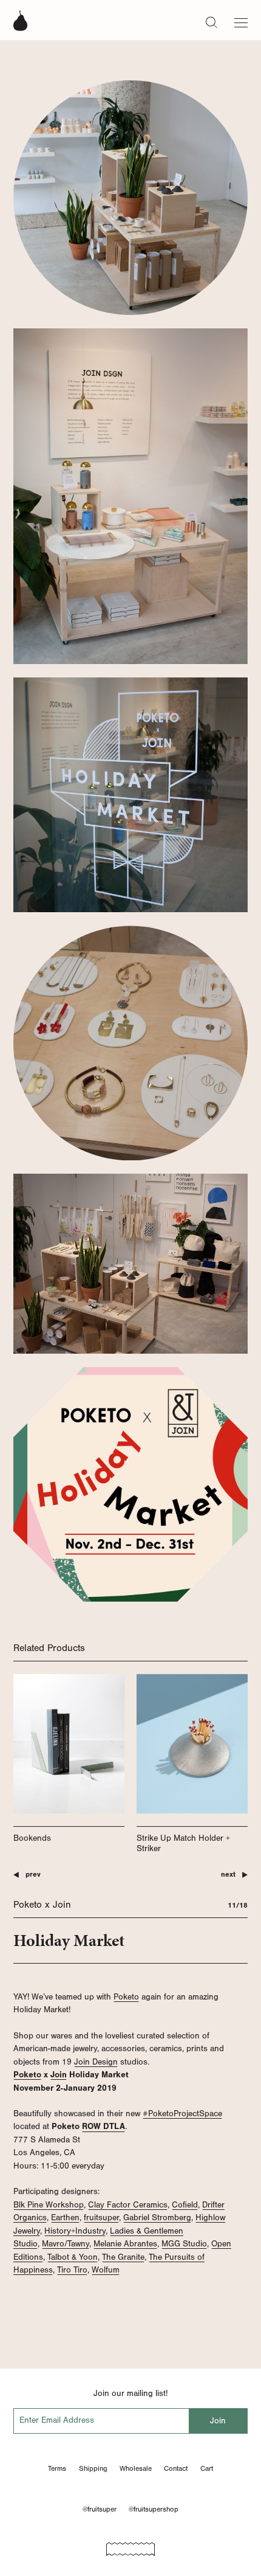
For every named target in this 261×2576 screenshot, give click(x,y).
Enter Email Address (57, 2420)
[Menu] (241, 20)
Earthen (65, 2218)
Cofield (185, 2205)
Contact (176, 2468)
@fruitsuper (100, 2509)
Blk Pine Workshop (49, 2205)
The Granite (123, 2257)
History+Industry (75, 2231)
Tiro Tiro (72, 2270)
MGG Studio (184, 2244)
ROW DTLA (103, 2126)
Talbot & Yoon (73, 2257)
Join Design (96, 2062)
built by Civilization (130, 2545)
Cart (207, 2468)
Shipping (93, 2468)
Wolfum (106, 2270)
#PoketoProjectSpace (182, 2114)
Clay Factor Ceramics (128, 2205)
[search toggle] (212, 22)
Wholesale (136, 2468)
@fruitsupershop (154, 2509)
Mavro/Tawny (66, 2244)
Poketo (126, 1997)
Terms (57, 2468)
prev (33, 1875)
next (228, 1875)
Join (59, 2075)
